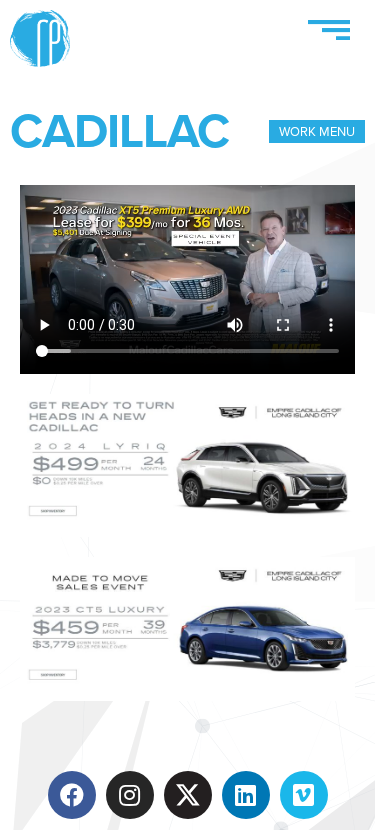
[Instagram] (130, 795)
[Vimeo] (304, 795)
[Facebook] (72, 795)
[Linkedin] (246, 795)
